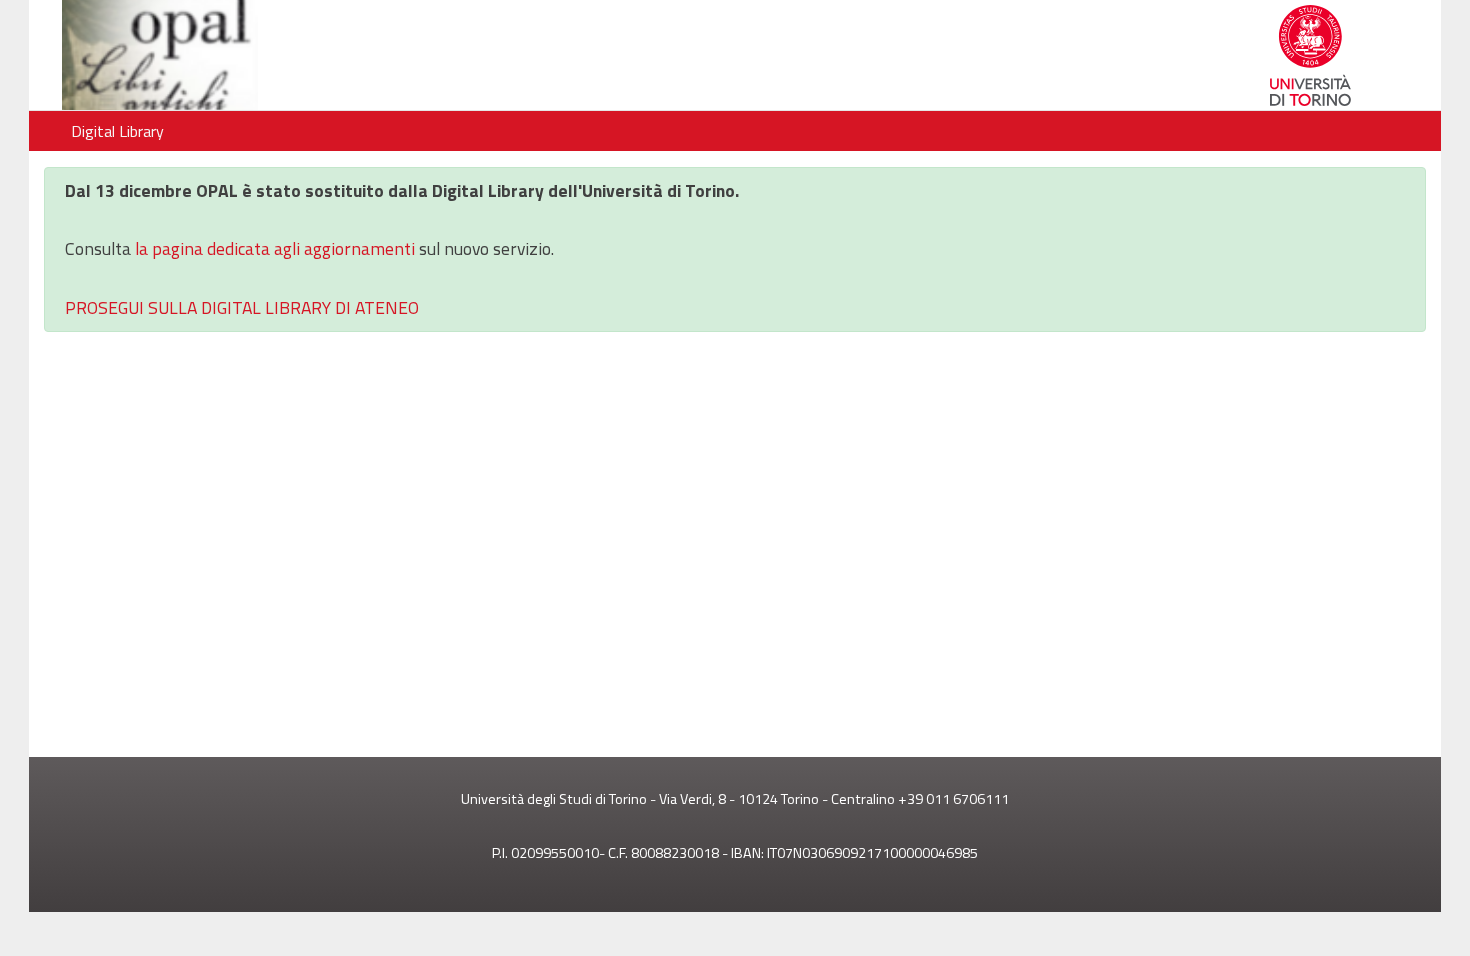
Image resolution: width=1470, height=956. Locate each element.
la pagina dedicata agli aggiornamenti (275, 248)
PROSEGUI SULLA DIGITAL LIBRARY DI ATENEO (242, 307)
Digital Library (117, 131)
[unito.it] (382, 55)
